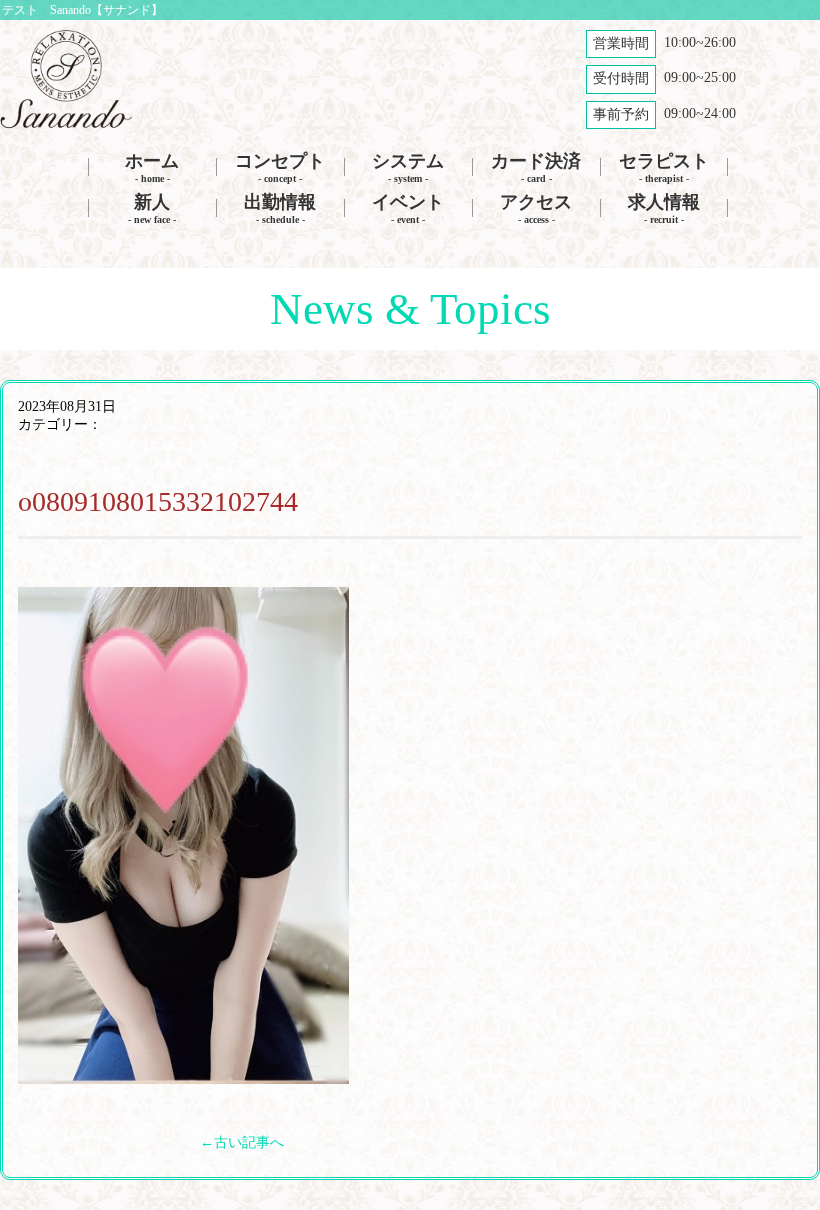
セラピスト (664, 167)
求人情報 (664, 208)
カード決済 (536, 167)
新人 (152, 208)
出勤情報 (280, 208)
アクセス (536, 208)
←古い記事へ (242, 1142)
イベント (408, 208)
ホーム (152, 167)
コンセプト (280, 167)
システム (408, 167)
